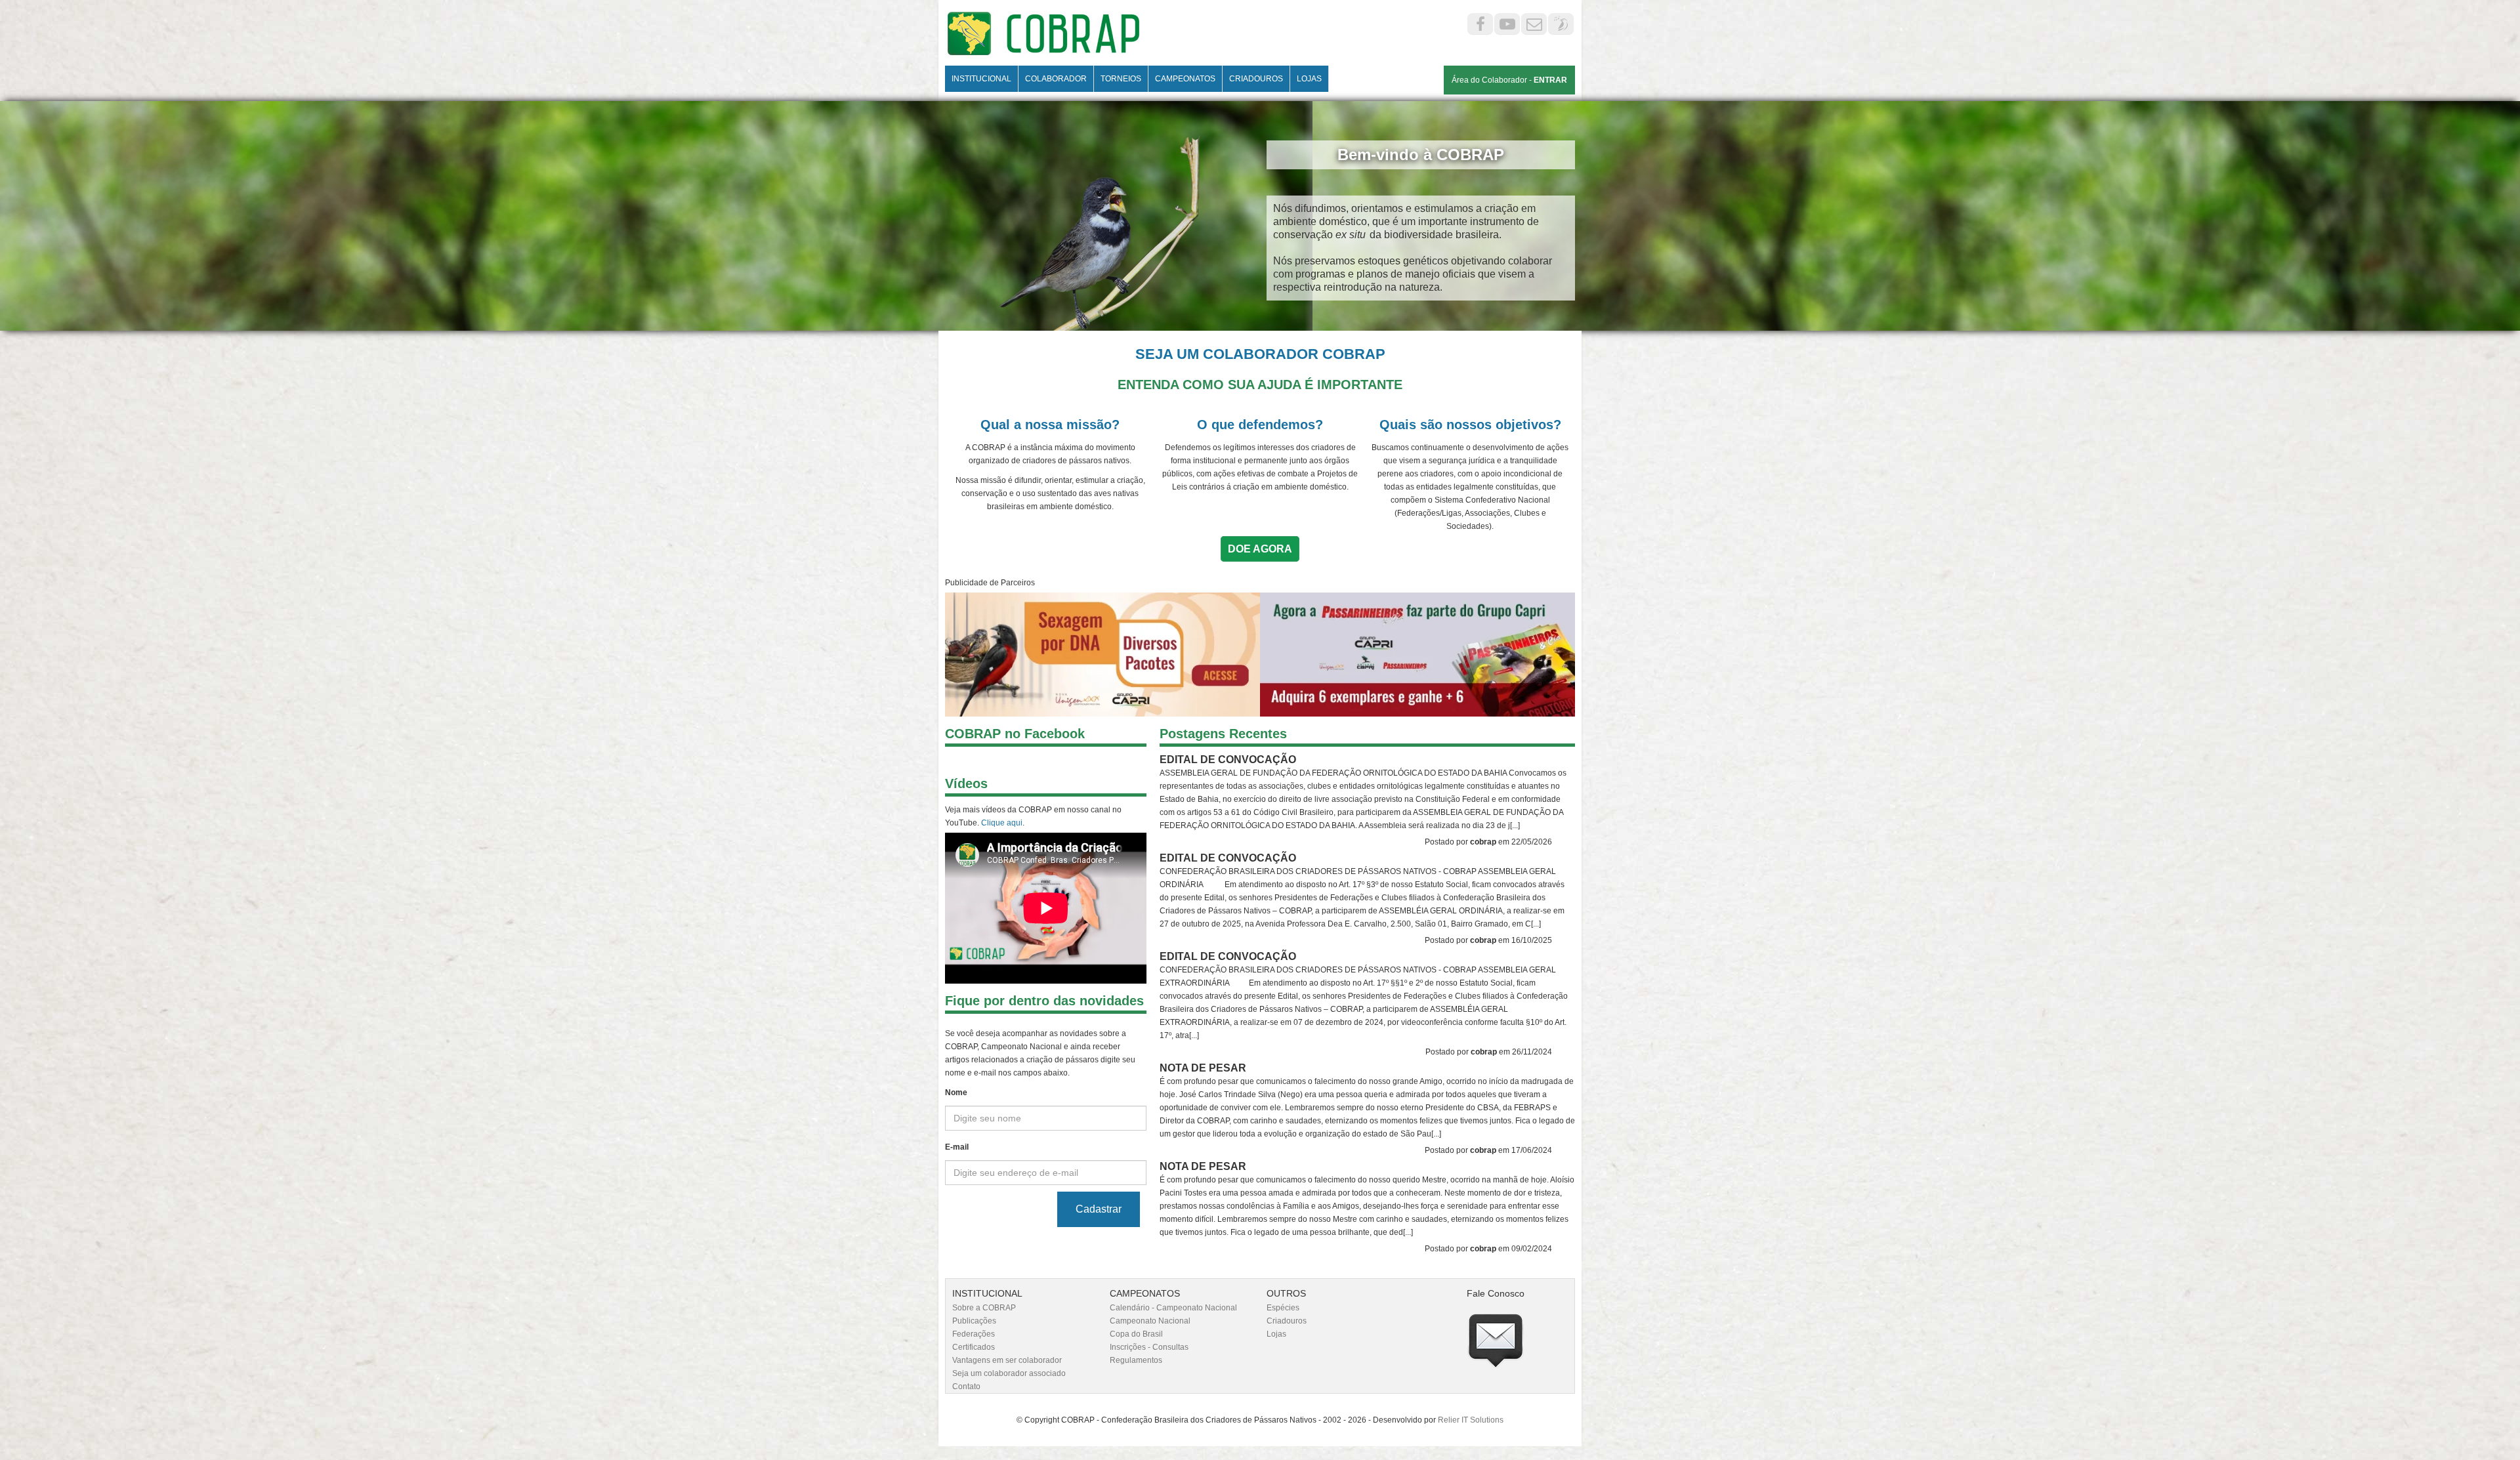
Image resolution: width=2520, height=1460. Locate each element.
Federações (974, 1334)
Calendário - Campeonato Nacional (1173, 1308)
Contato (966, 1387)
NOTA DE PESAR (1203, 1068)
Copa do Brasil (1136, 1334)
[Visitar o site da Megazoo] (1417, 655)
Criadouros (1287, 1321)
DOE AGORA (1260, 549)
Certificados (974, 1347)
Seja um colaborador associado (1009, 1373)
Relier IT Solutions (1471, 1420)
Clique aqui (1002, 823)
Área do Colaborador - (1509, 80)
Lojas (1276, 1334)
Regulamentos (1136, 1360)
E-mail (957, 1147)
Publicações (974, 1321)
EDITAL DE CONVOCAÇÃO (1228, 760)
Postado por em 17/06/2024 (1488, 1150)
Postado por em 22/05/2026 (1488, 842)
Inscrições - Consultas (1149, 1347)
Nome (956, 1093)
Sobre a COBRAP (984, 1308)
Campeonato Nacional (1150, 1321)
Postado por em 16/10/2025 (1488, 940)
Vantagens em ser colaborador (1007, 1360)
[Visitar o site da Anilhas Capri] (1102, 655)
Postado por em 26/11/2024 (1489, 1052)
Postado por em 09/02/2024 (1488, 1249)
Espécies (1283, 1308)
